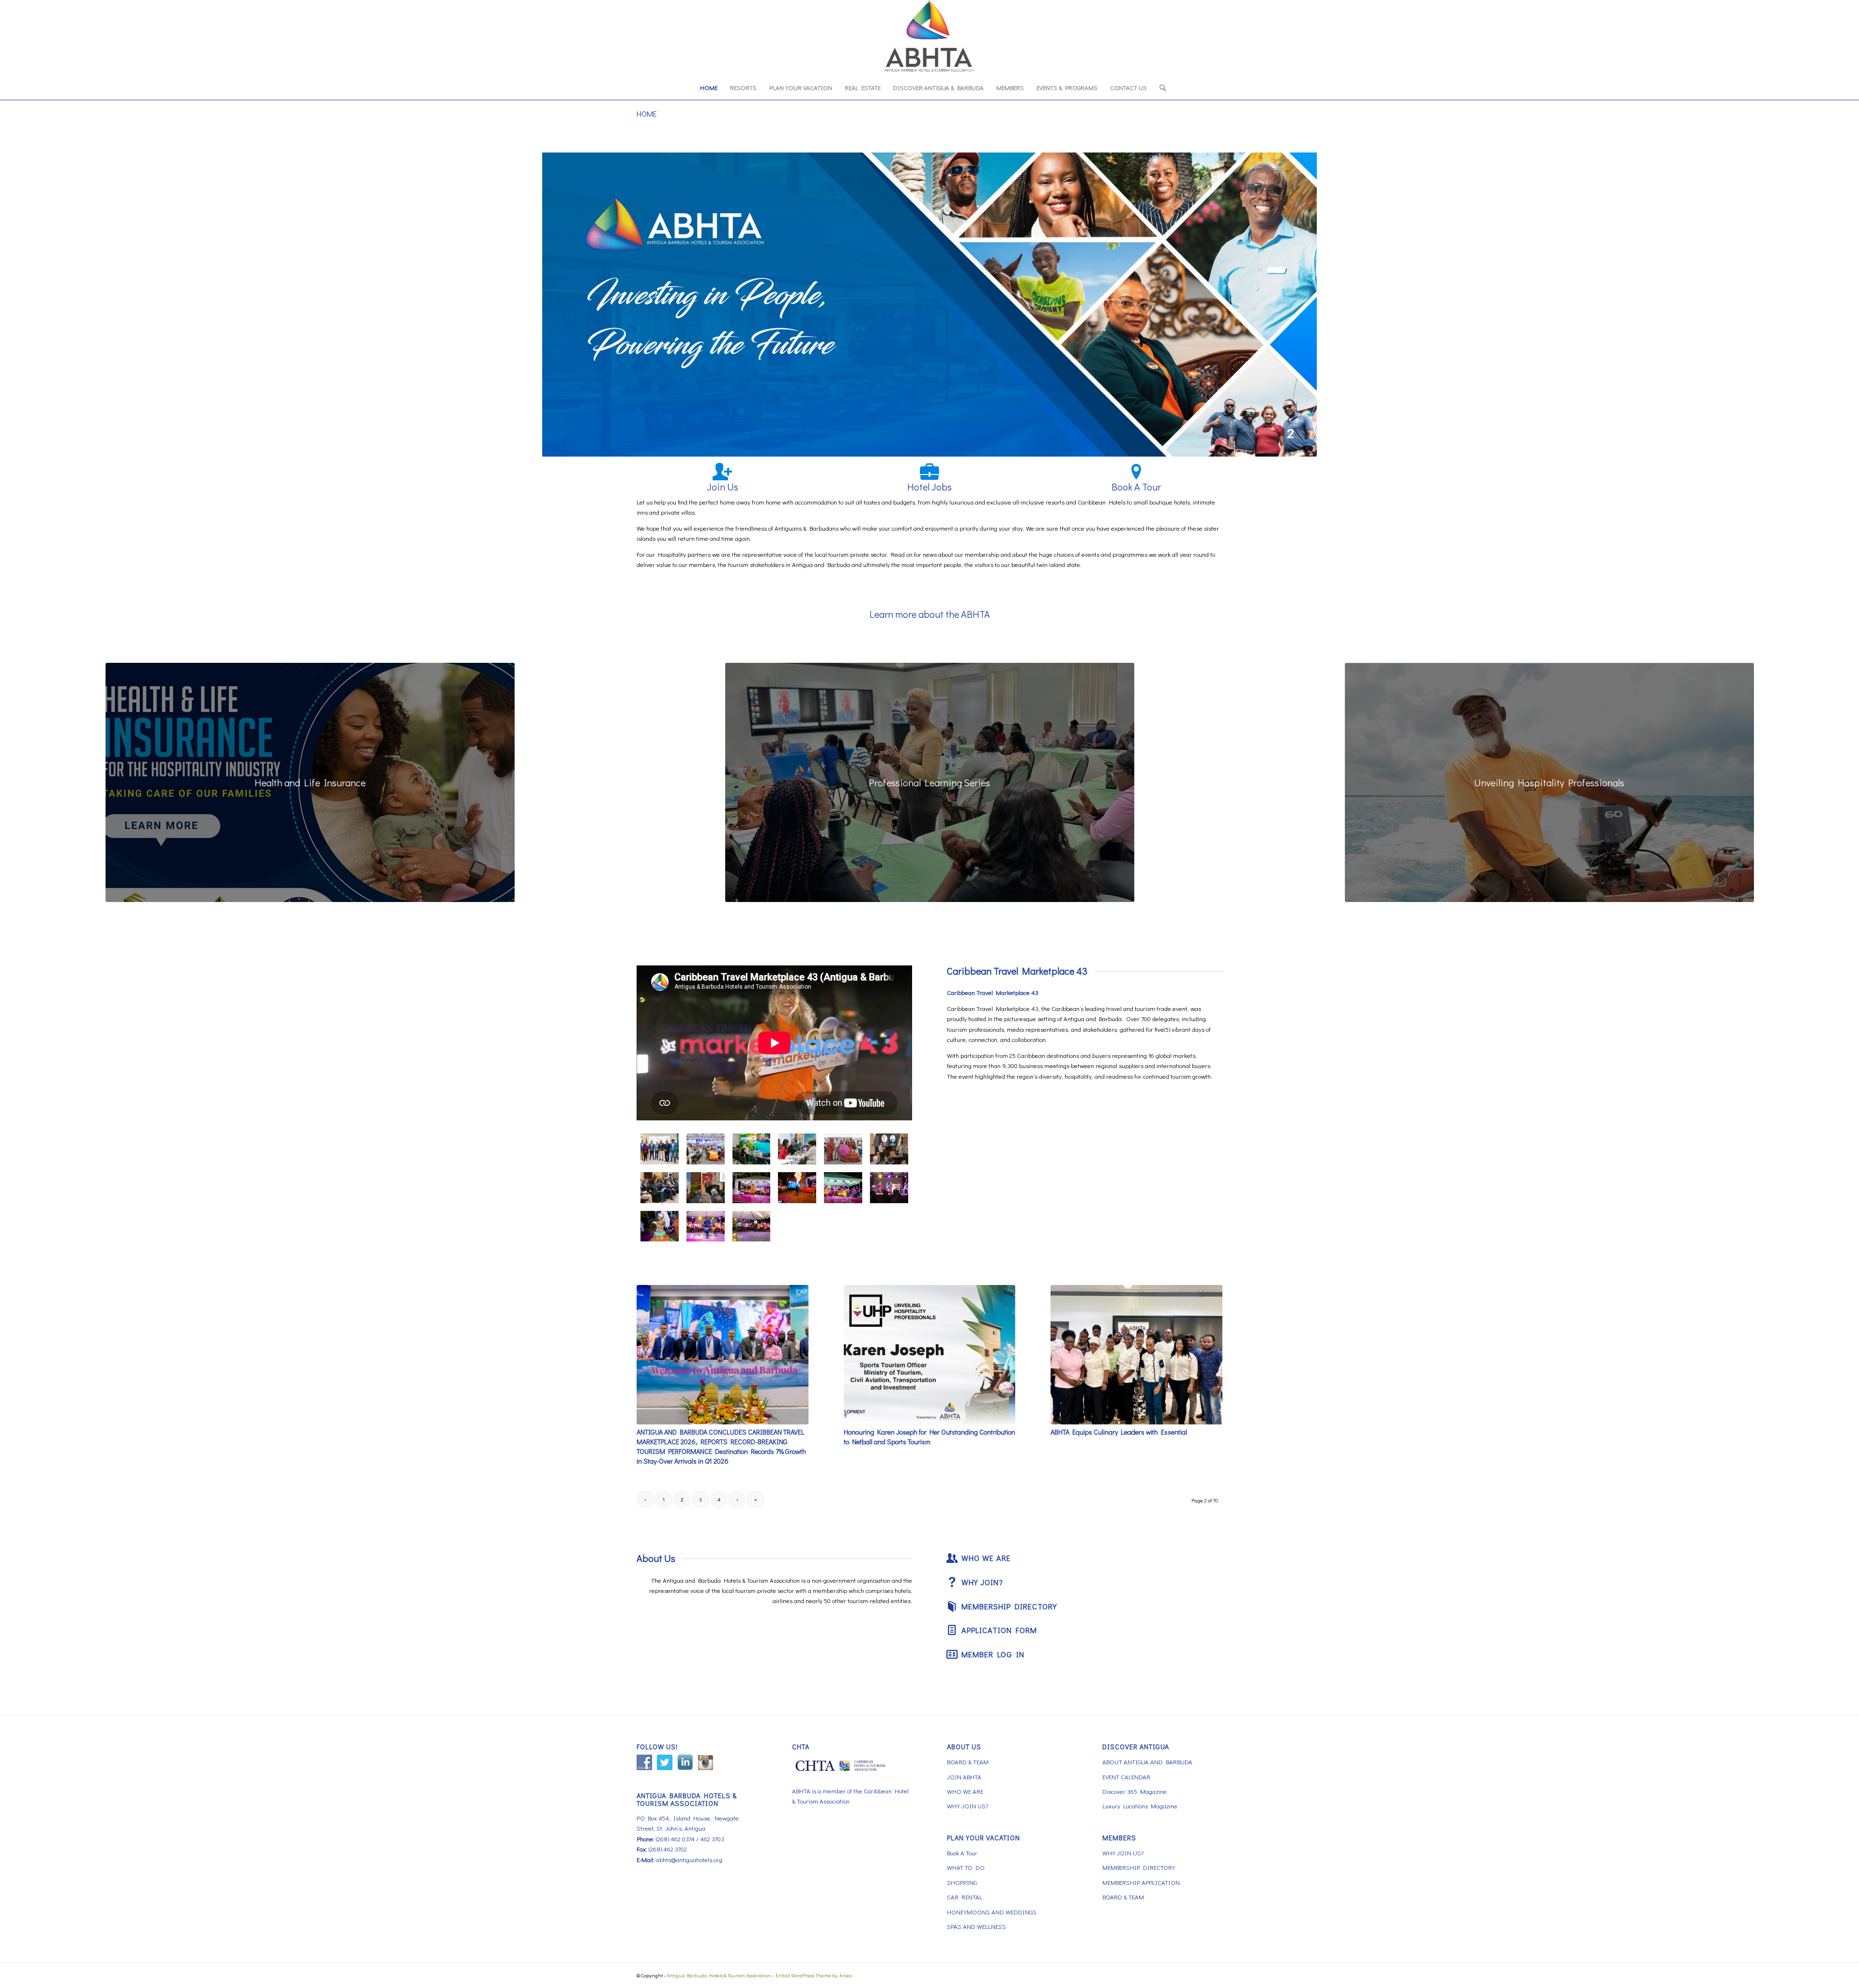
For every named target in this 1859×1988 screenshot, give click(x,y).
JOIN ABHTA (964, 1777)
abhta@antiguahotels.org (689, 1859)
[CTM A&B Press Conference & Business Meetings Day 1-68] (706, 1149)
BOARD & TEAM (968, 1762)
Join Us (723, 487)
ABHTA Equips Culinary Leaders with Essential (1119, 1432)
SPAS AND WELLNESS (976, 1926)
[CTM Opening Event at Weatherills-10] (706, 1226)
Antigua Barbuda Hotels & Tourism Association (719, 1975)
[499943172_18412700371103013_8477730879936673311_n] (660, 1188)
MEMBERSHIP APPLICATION (1141, 1882)
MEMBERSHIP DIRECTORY (1139, 1867)
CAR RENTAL (965, 1897)
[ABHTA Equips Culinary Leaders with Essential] (1136, 1354)
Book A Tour (1136, 487)
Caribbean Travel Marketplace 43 (1017, 971)
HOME (647, 114)
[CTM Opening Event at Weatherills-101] (797, 1188)
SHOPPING (962, 1882)
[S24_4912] (843, 1149)
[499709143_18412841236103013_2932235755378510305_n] (797, 1149)
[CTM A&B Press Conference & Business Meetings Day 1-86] (752, 1149)
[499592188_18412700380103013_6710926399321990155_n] (706, 1188)
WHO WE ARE (965, 1791)
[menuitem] (709, 88)
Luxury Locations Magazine (1140, 1806)
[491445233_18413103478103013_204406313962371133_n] (889, 1149)
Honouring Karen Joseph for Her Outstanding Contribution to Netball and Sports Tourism (929, 1437)
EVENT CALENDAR (1126, 1777)
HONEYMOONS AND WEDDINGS (992, 1912)
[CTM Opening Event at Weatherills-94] (752, 1188)
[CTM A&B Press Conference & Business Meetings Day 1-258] (660, 1149)
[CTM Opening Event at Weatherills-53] (843, 1188)
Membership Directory (1009, 1606)
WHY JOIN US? (968, 1806)
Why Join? (982, 1582)
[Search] (1159, 88)
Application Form (999, 1630)
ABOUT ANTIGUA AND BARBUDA (1147, 1762)
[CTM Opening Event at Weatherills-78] (660, 1226)
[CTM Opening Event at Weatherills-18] (752, 1226)
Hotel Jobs (929, 487)
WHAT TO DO (966, 1867)
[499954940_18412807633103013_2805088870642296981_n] (889, 1188)
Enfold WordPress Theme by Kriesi (814, 1975)
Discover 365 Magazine (1135, 1791)
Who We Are (986, 1558)
